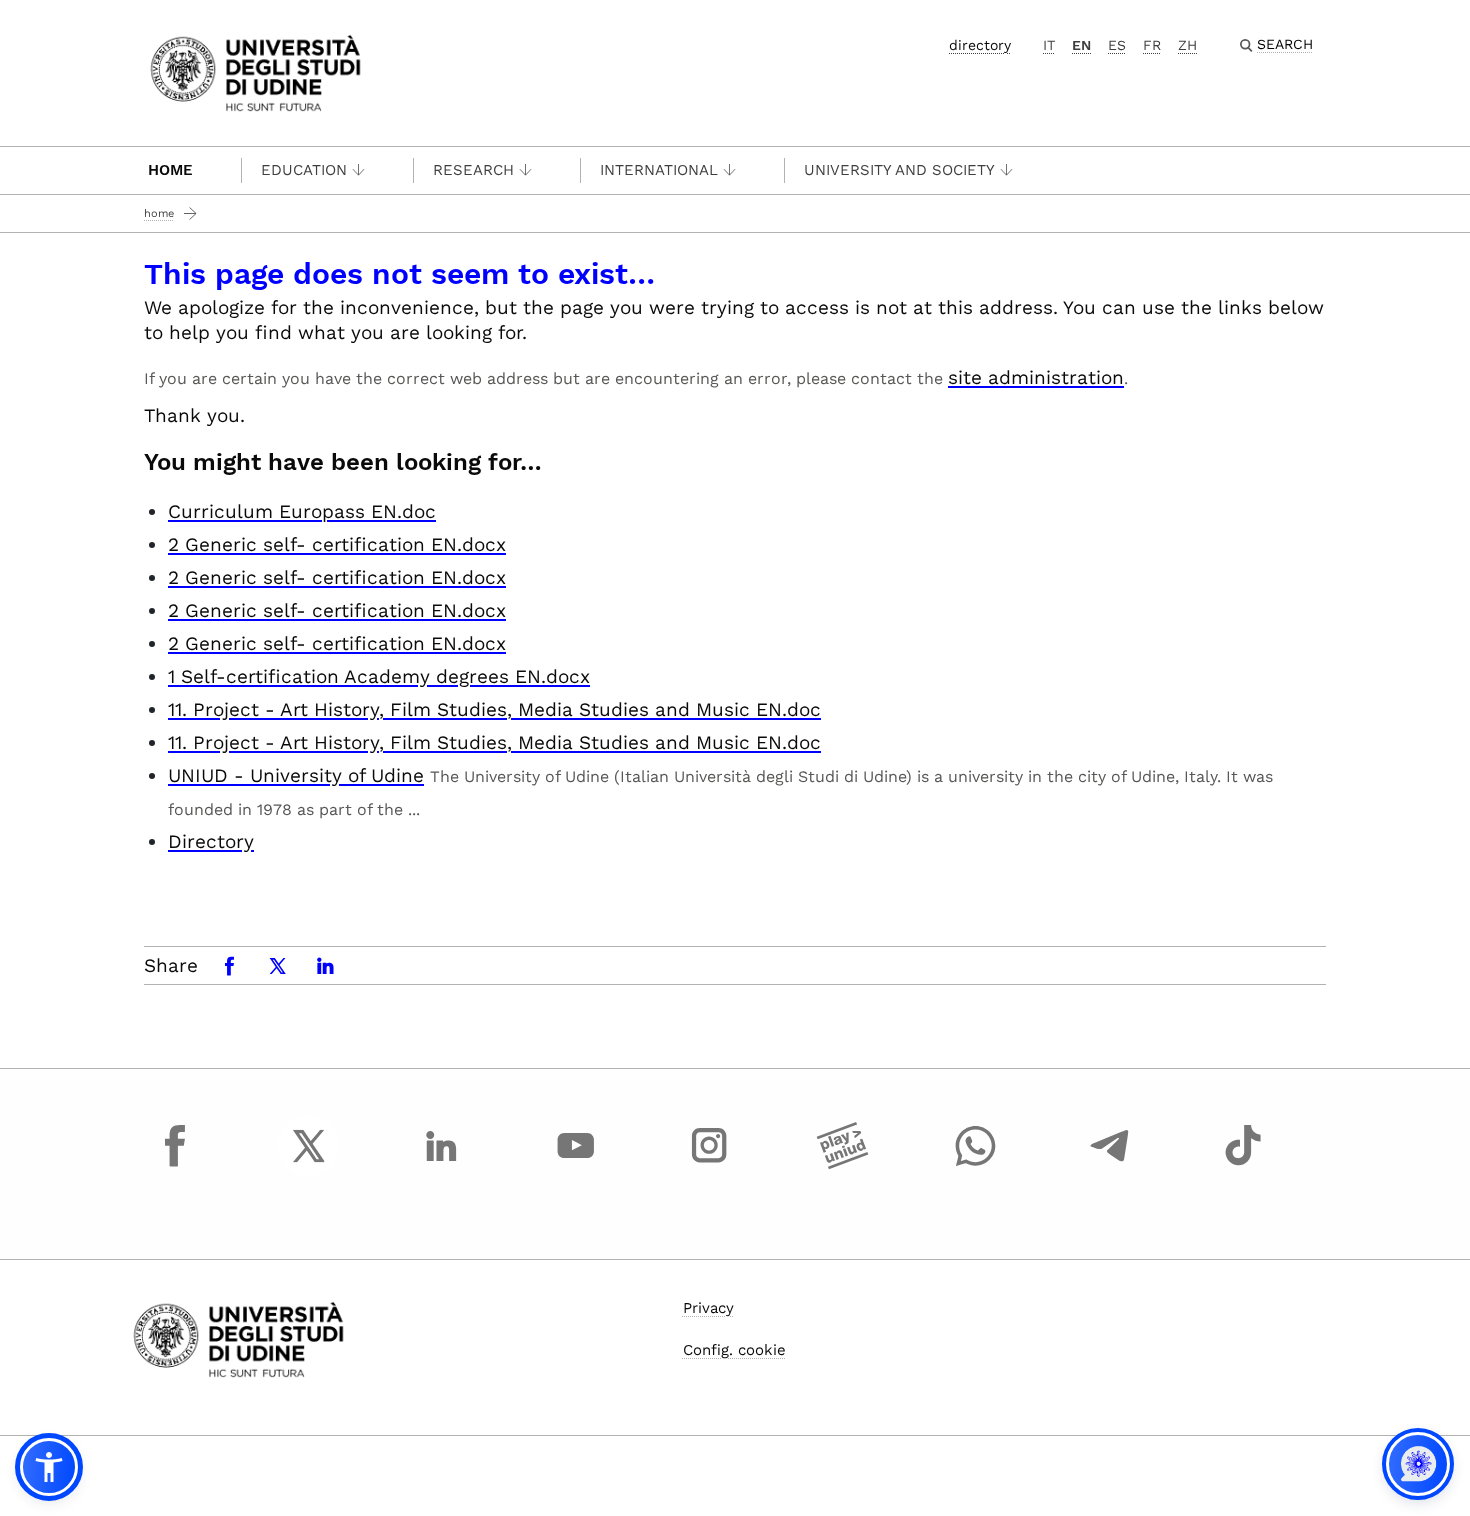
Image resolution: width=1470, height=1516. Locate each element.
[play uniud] (843, 1164)
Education (304, 170)
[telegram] (1110, 1164)
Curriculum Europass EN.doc (302, 511)
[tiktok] (1243, 1164)
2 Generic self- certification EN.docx (337, 544)
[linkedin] (442, 1164)
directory (980, 45)
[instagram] (709, 1164)
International (659, 170)
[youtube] (576, 1164)
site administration (1036, 377)
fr (1152, 45)
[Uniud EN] (255, 71)
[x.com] (309, 1164)
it (1049, 45)
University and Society (899, 170)
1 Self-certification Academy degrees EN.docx (379, 676)
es (1117, 45)
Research (473, 170)
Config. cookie (734, 1350)
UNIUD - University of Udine (296, 775)
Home (170, 170)
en (1081, 45)
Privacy (708, 1308)
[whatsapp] (976, 1164)
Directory (211, 841)
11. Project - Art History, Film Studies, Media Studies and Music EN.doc (494, 709)
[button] (49, 1467)
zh (1187, 45)
